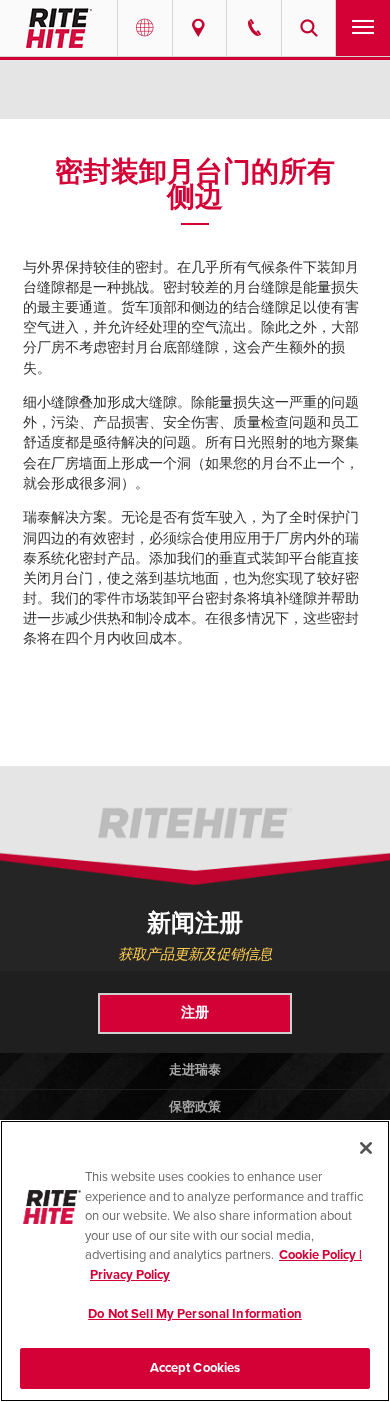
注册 (195, 1012)
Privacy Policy (130, 1275)
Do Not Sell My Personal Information (195, 1314)
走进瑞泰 (195, 1070)
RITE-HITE (58, 28)
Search (309, 28)
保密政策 (195, 1107)
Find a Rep (200, 28)
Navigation (363, 28)
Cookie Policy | (320, 1255)
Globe (145, 28)
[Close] (366, 1148)
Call (254, 28)
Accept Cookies (195, 1368)
